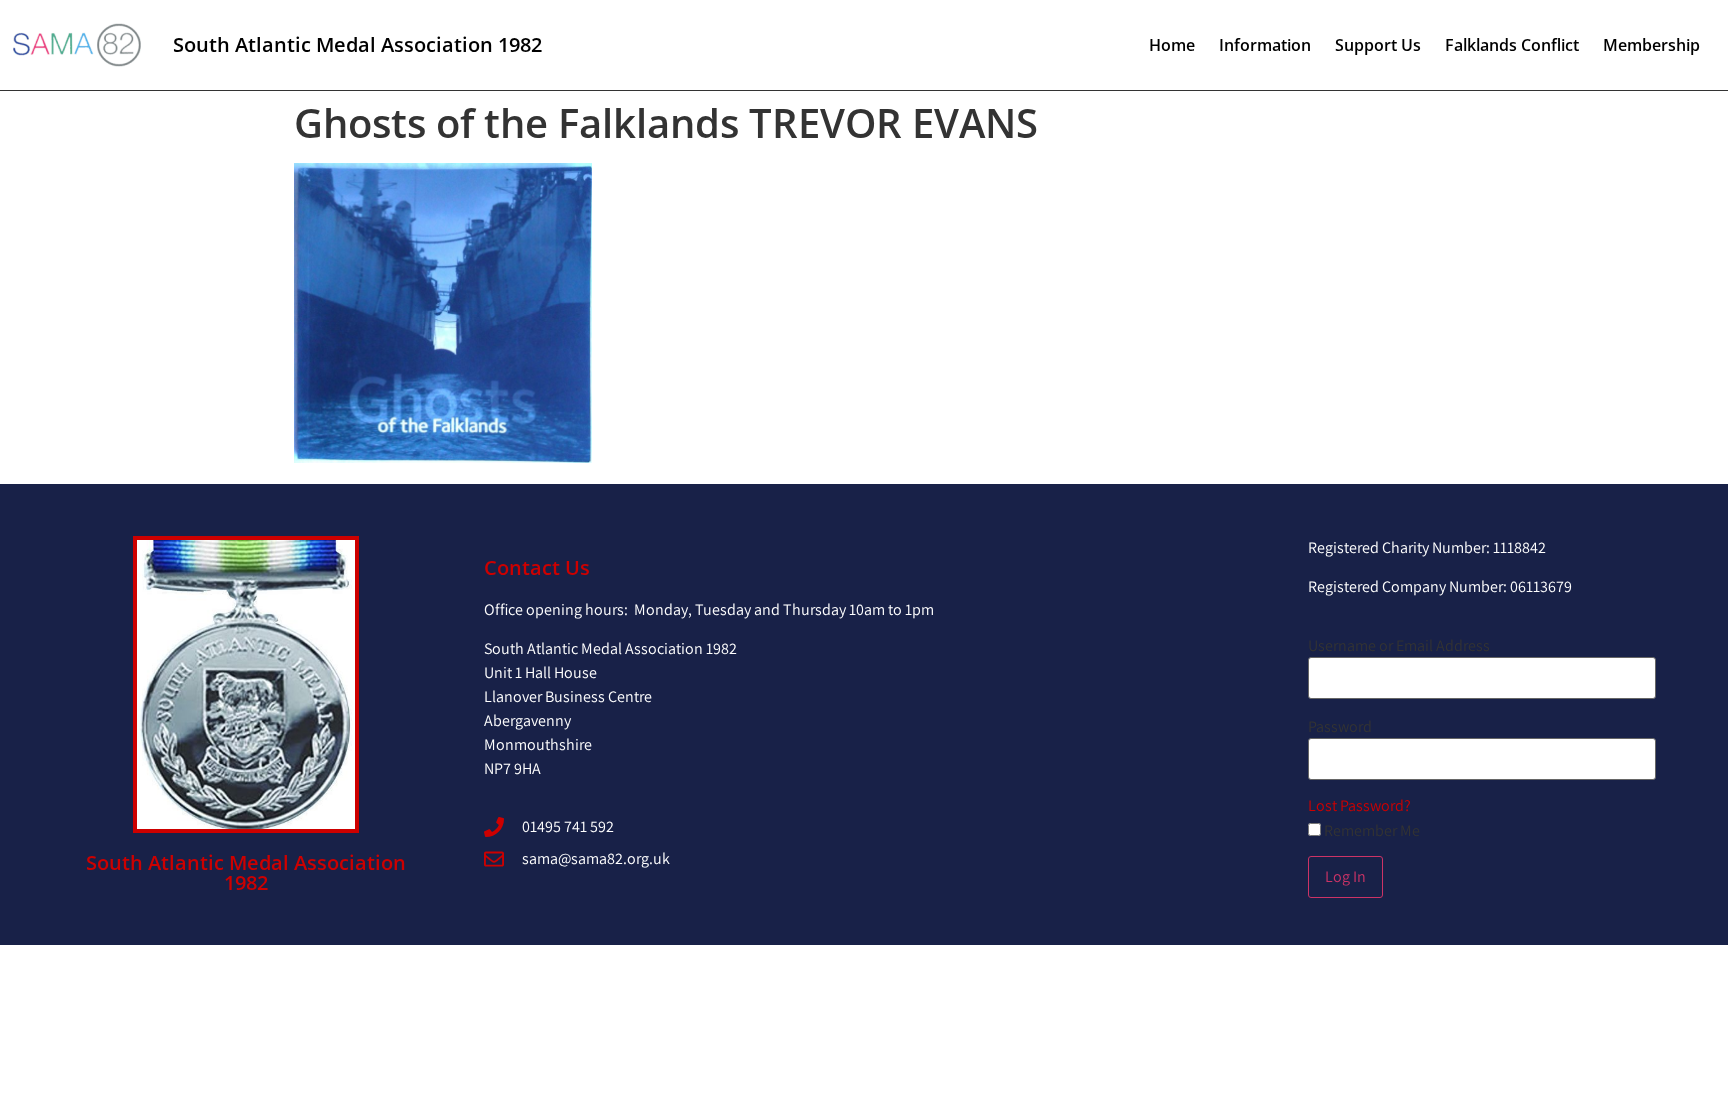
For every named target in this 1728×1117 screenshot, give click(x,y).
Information (1265, 45)
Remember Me (1370, 831)
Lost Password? (1359, 805)
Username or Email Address (1399, 646)
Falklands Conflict (1512, 45)
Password (1340, 727)
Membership (1651, 45)
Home (1172, 45)
